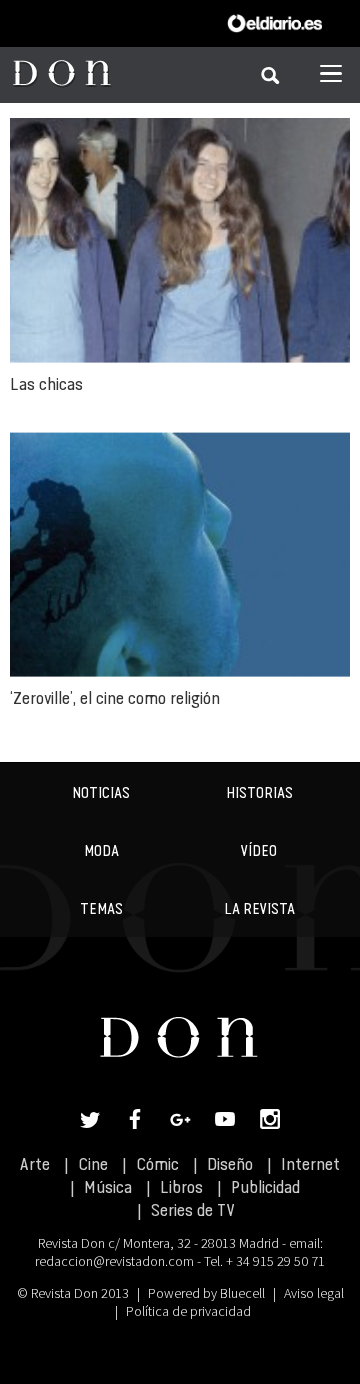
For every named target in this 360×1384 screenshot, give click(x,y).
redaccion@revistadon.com (114, 1261)
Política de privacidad (188, 1311)
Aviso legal (314, 1293)
